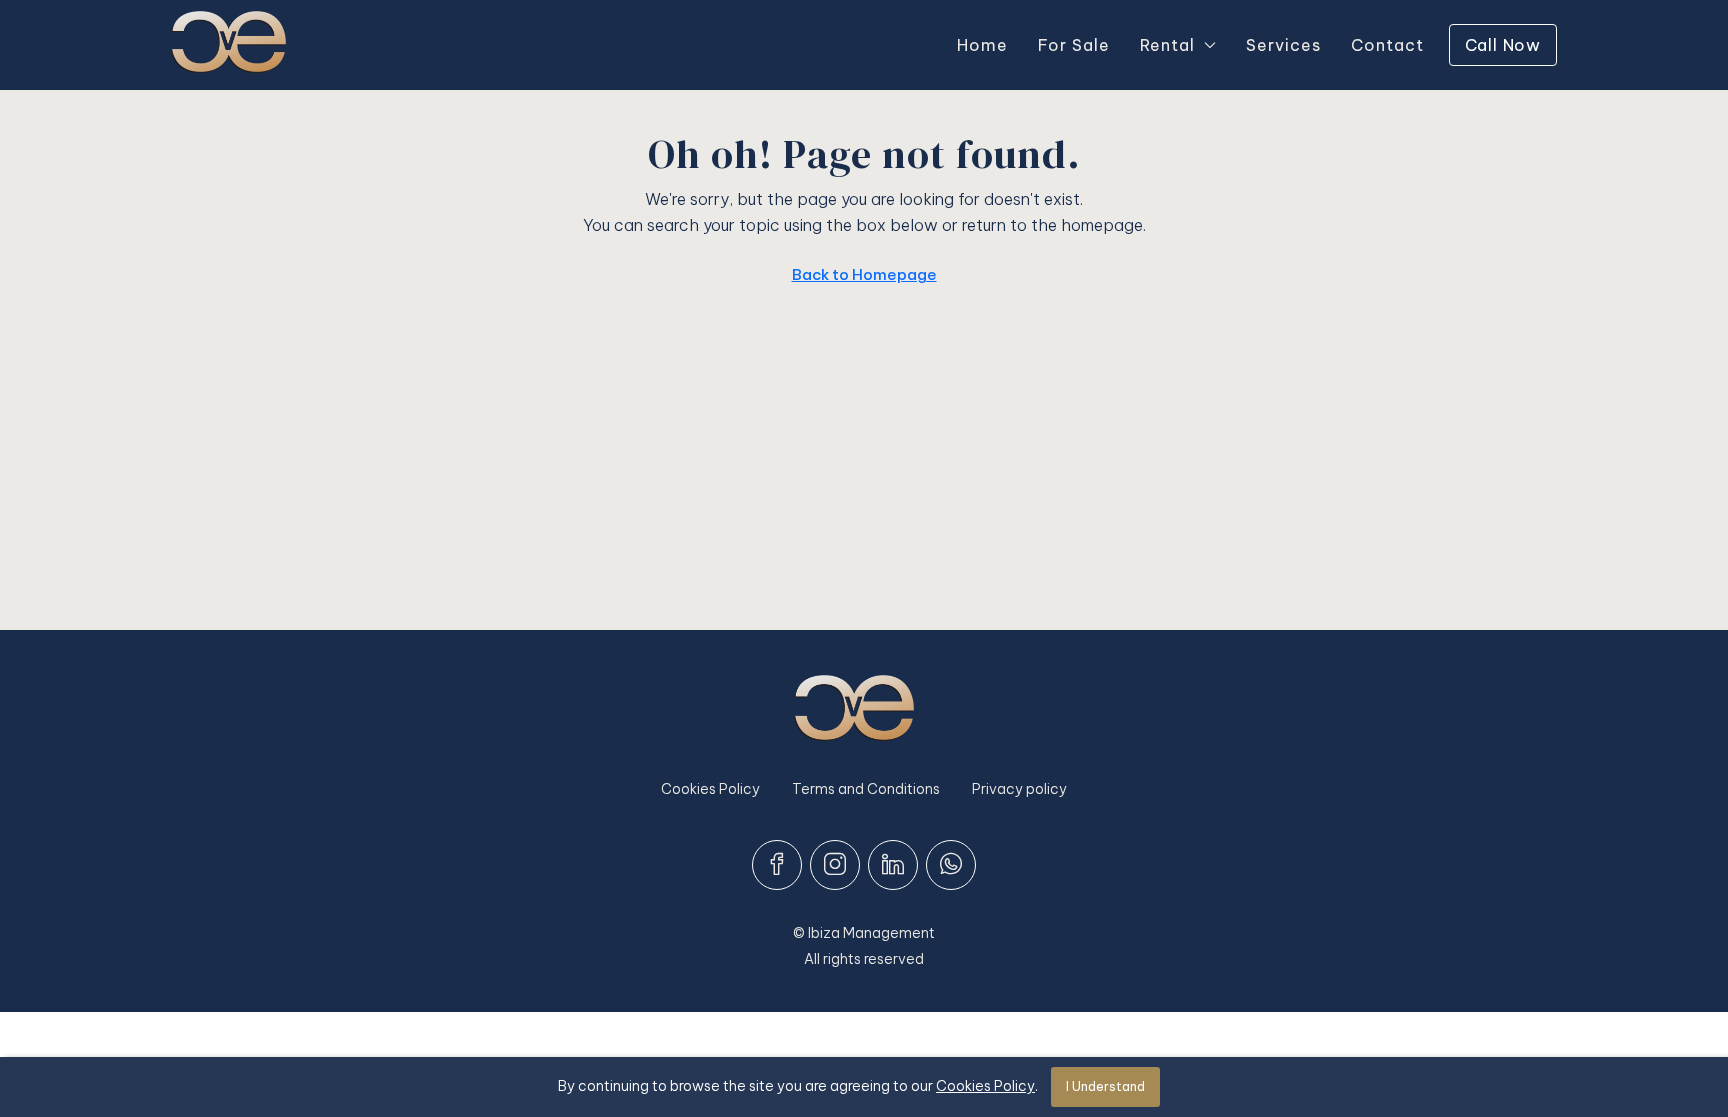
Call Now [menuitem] (1503, 45)
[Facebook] (777, 865)
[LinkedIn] (893, 865)
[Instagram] (835, 865)
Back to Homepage (864, 274)
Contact (1387, 45)
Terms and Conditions (866, 789)
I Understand (1105, 1086)
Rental (1167, 45)
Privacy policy (1019, 789)
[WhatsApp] (951, 865)
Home (982, 45)
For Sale (1074, 45)
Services (1283, 45)
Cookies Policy (710, 789)
